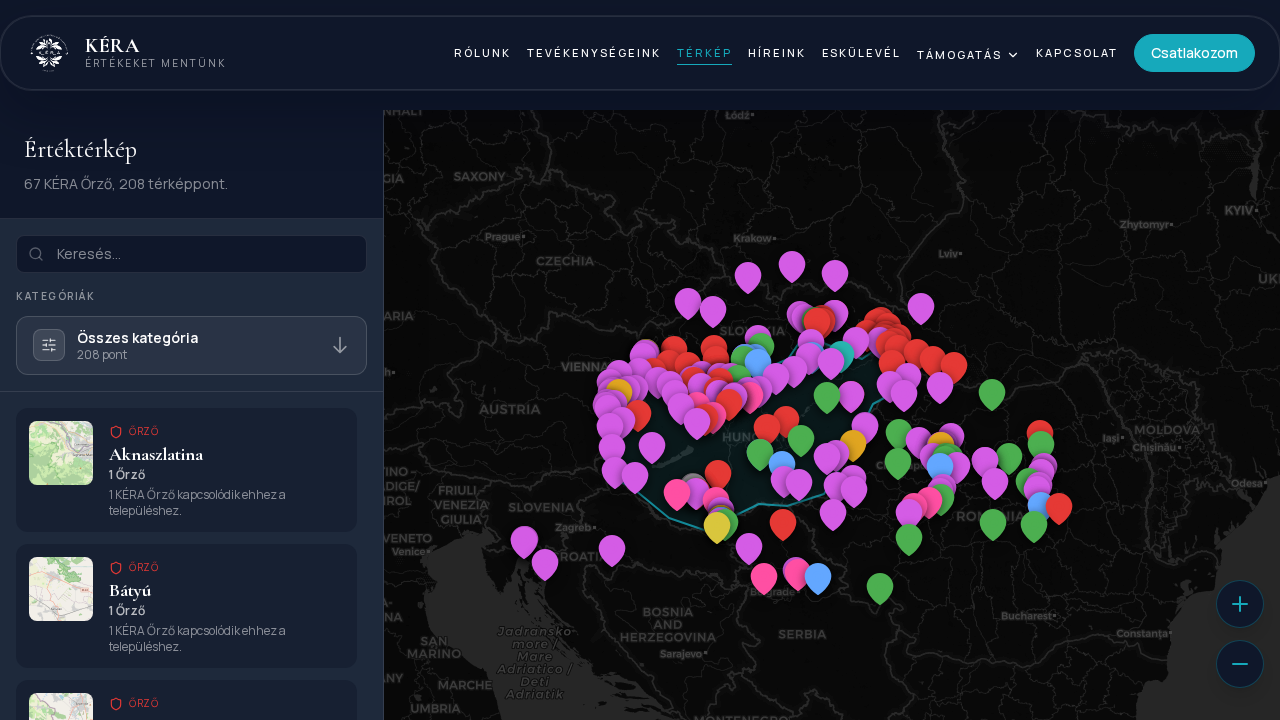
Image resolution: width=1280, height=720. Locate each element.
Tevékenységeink (594, 52)
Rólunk (482, 52)
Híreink (777, 52)
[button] (954, 368)
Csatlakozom (1194, 52)
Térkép (704, 52)
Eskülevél (862, 52)
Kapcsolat (1077, 52)
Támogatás (959, 54)
